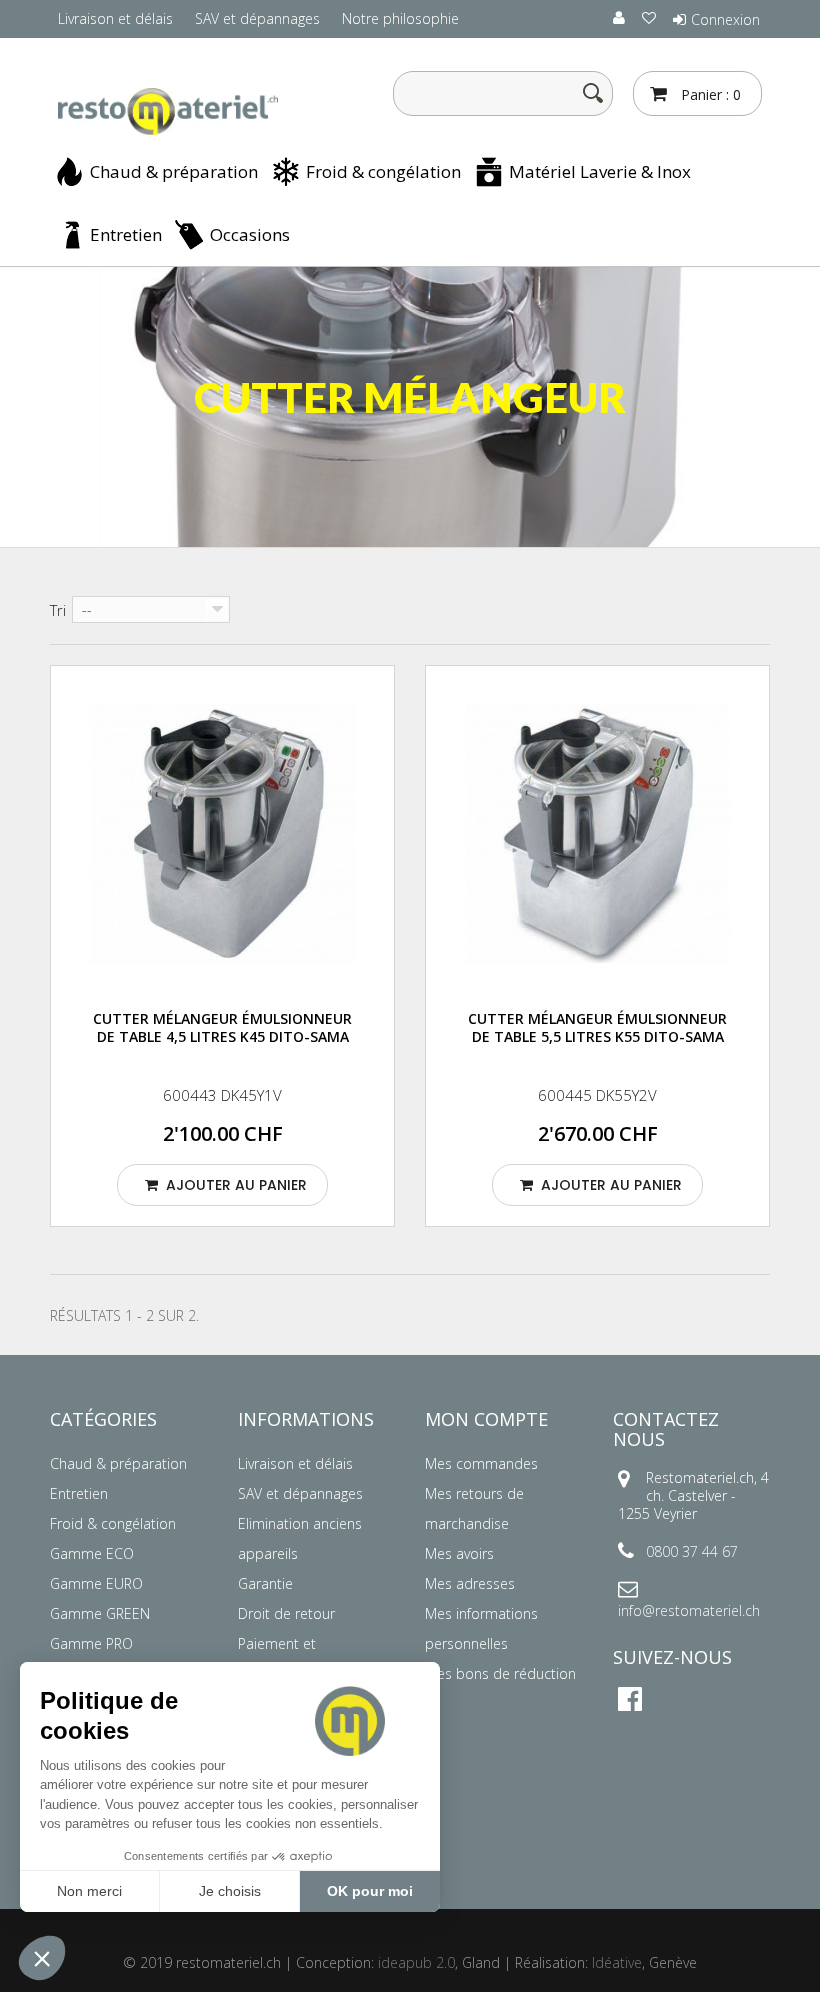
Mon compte (486, 1419)
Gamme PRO (91, 1643)
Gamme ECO (92, 1553)
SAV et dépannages (257, 18)
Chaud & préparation (174, 171)
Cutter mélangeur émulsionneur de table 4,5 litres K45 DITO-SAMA (222, 1027)
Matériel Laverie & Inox (600, 171)
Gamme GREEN (100, 1613)
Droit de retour (286, 1613)
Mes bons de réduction (500, 1673)
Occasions (250, 234)
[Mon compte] (620, 17)
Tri (58, 610)
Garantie (265, 1583)
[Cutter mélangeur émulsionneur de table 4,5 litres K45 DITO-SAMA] (222, 833)
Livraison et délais (115, 18)
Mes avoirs (459, 1553)
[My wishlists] (650, 17)
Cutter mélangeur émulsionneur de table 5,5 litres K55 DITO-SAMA (597, 1027)
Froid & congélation (383, 171)
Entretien (126, 234)
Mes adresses (470, 1583)
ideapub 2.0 (416, 1962)
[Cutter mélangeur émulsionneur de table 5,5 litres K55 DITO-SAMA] (597, 833)
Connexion (725, 19)
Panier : (709, 94)
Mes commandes (481, 1463)
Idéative (617, 1962)
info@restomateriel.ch (689, 1610)
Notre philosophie (400, 18)
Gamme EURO (96, 1583)
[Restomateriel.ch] (160, 112)
